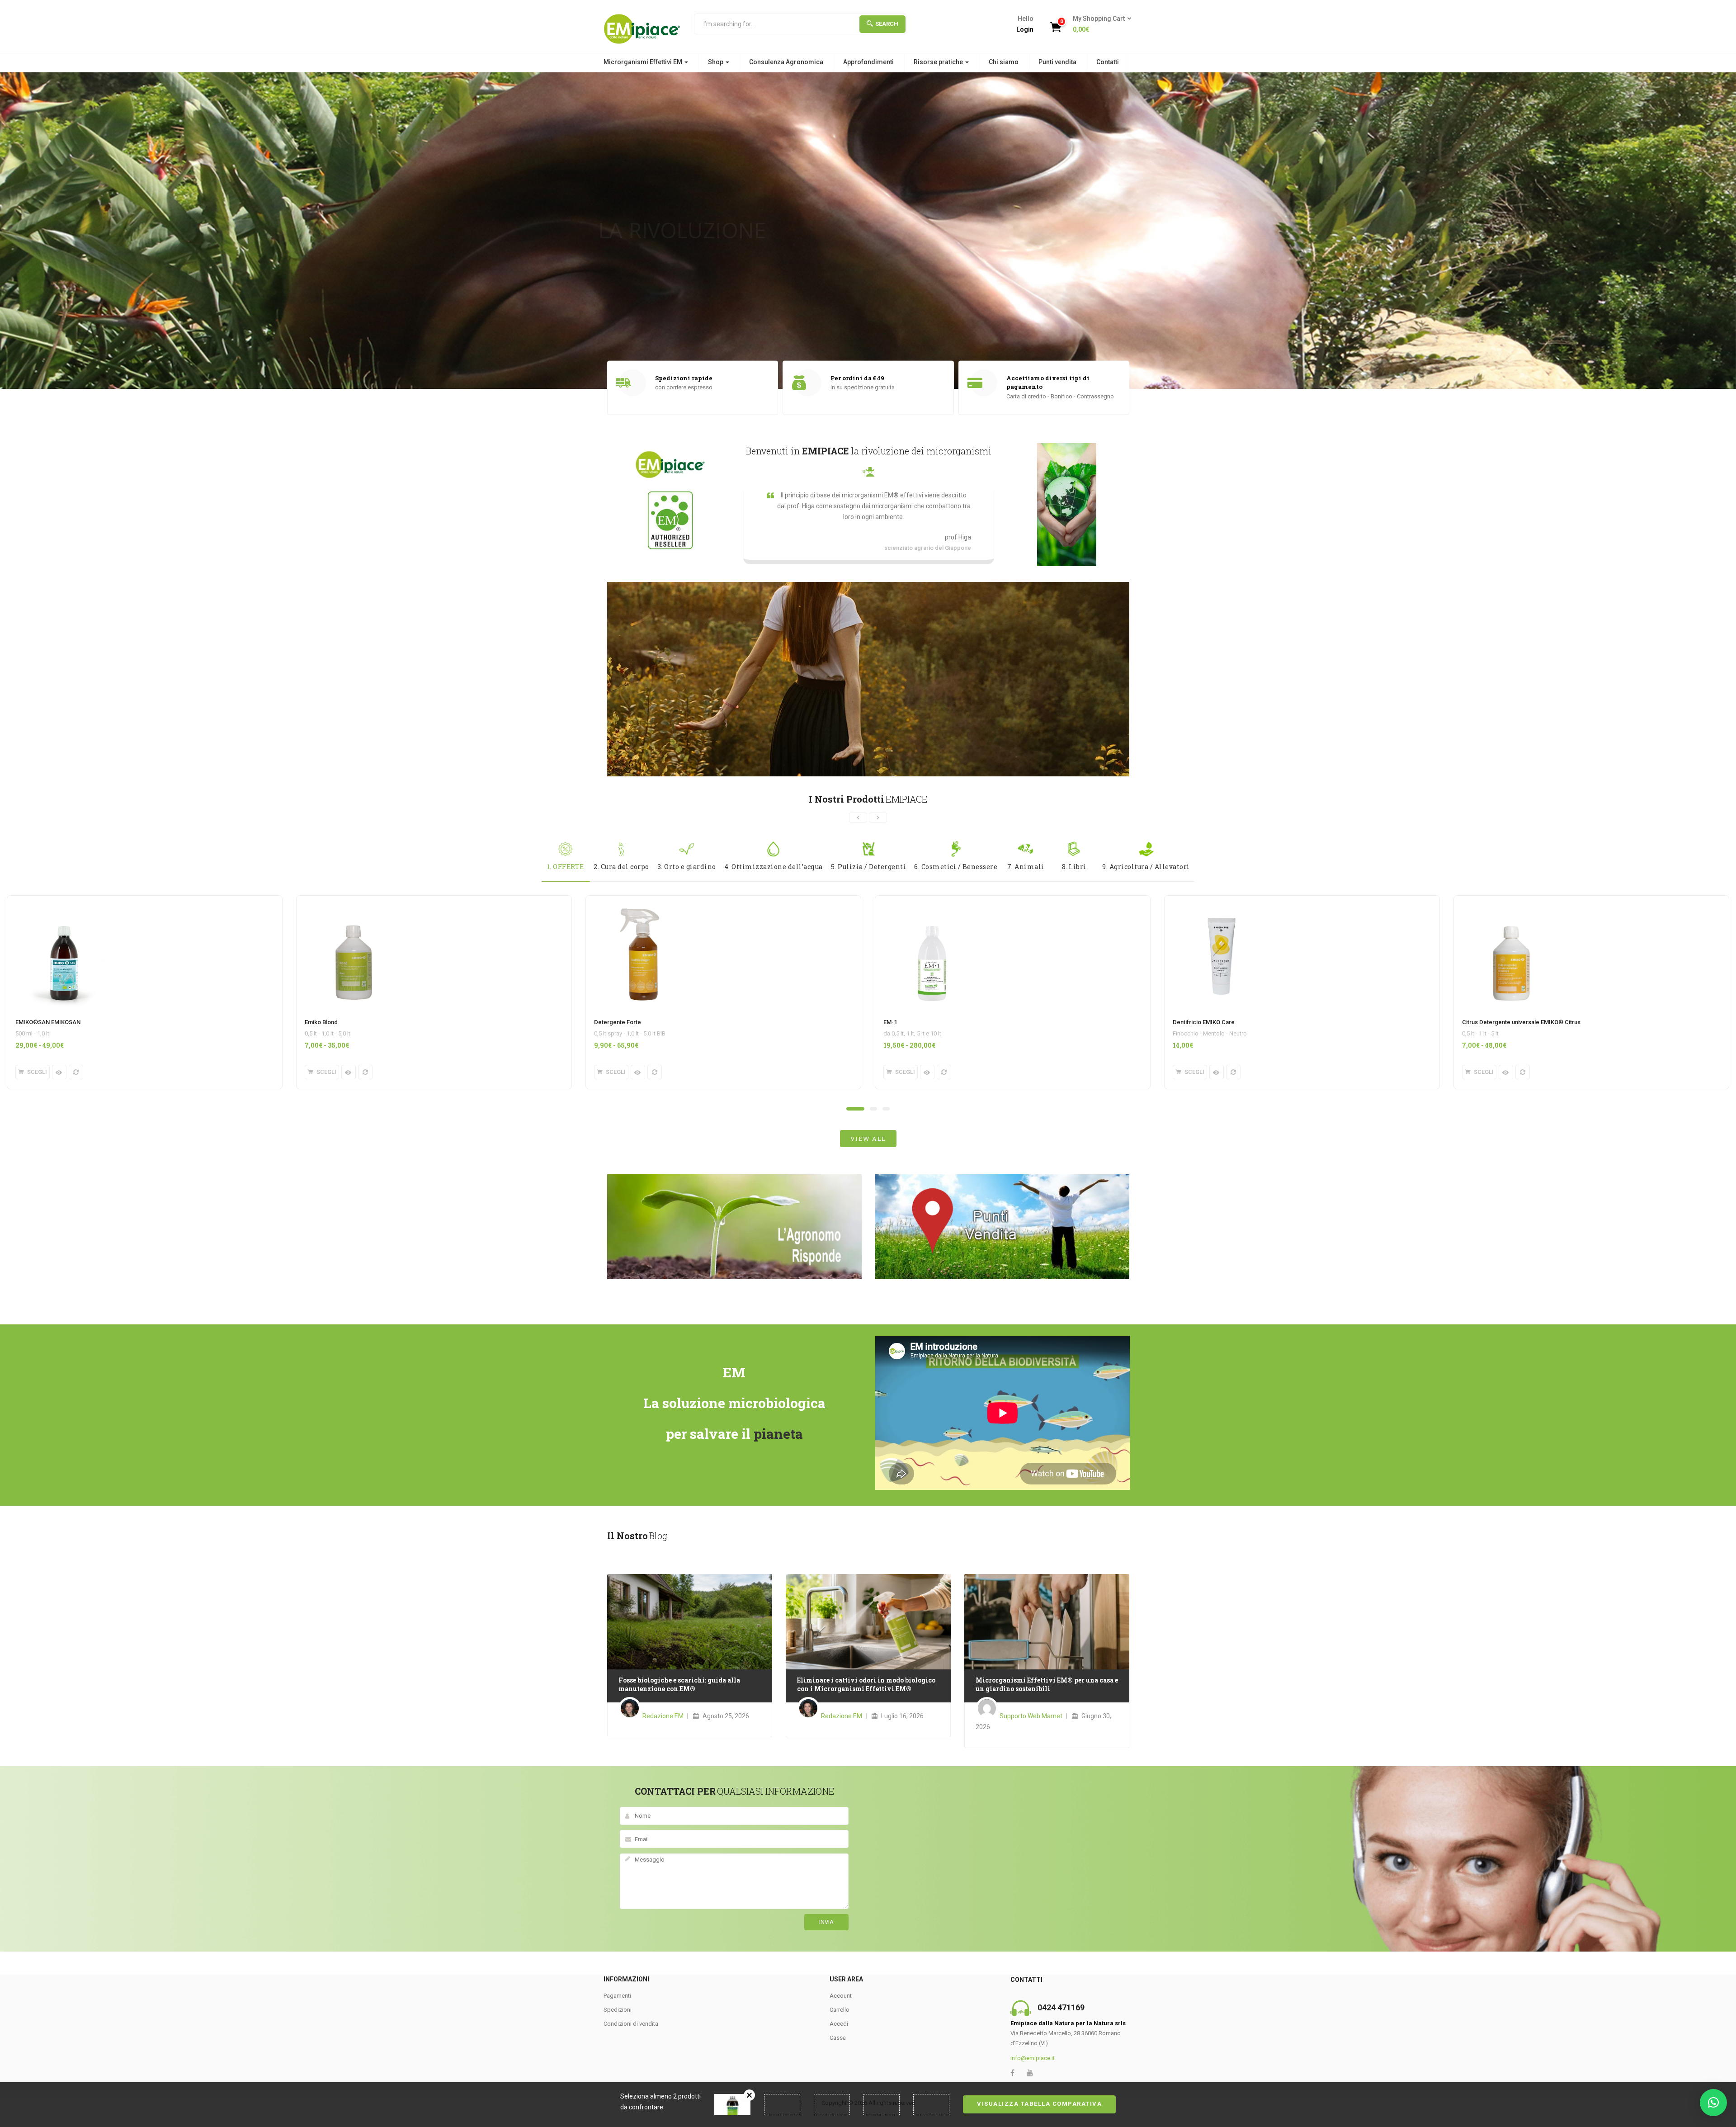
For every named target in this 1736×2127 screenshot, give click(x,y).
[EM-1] (932, 901)
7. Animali (1026, 867)
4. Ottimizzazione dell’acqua (774, 867)
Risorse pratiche (939, 62)
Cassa (838, 2038)
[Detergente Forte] (643, 901)
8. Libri (1074, 867)
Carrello (840, 2010)
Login (1025, 29)
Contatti (1108, 62)
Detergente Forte (618, 1022)
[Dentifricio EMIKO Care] (1222, 901)
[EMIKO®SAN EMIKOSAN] (64, 901)
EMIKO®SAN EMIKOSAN (48, 1022)
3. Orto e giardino (687, 867)
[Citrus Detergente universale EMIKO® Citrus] (1511, 901)
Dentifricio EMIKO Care (1204, 1022)
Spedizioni (618, 2010)
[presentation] (858, 818)
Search (887, 24)
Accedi (839, 2024)
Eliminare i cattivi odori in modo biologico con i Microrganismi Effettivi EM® (866, 1685)
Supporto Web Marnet (1031, 1716)
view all (868, 1139)
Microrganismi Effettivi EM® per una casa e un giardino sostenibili (1047, 1685)
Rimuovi (749, 2095)
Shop (716, 62)
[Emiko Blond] (354, 901)
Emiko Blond (321, 1022)
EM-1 (890, 1022)
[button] (1099, 24)
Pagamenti (617, 1996)
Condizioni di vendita (631, 2024)
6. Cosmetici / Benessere (956, 867)
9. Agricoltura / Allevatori (1146, 867)
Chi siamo (1004, 62)
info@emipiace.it (1033, 2058)
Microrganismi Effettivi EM (644, 62)
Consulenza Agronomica (786, 62)
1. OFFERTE (566, 867)
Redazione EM (663, 1716)
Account (841, 1996)
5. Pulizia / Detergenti (869, 867)
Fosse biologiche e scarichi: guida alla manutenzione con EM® (679, 1685)
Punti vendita (1057, 62)
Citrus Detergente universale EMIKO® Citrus (1521, 1022)
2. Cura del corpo (621, 867)
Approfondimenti (868, 62)
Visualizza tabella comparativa (1039, 2104)
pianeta (778, 1434)
